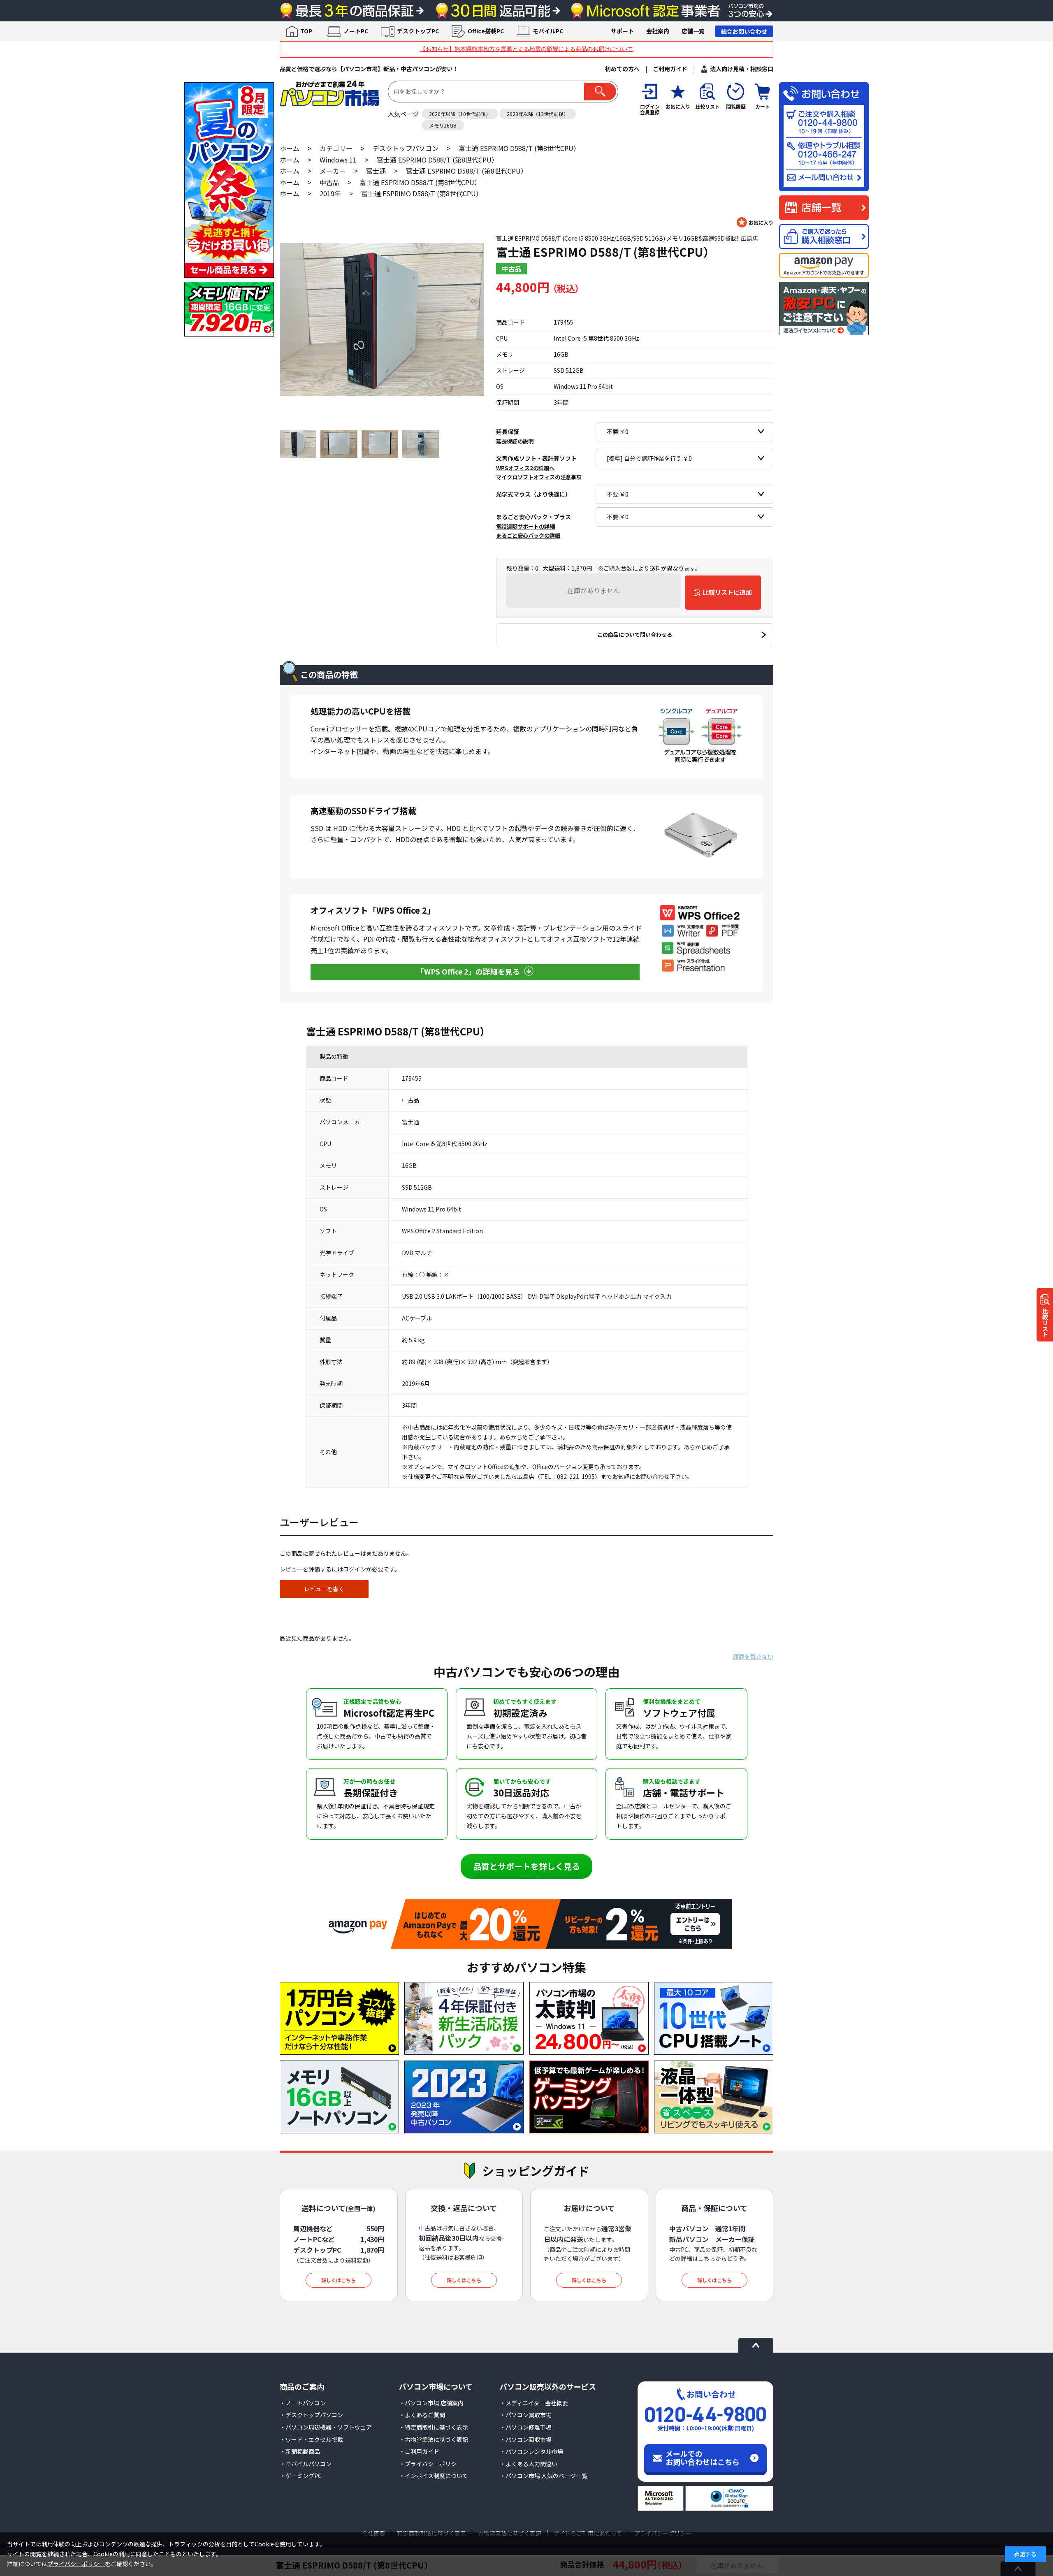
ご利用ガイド (670, 69)
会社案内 (658, 31)
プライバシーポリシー (76, 2564)
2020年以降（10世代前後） (460, 114)
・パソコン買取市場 (526, 2415)
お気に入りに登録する (755, 222)
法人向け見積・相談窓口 (742, 69)
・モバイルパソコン (306, 2464)
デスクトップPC (418, 31)
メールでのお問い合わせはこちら (703, 2458)
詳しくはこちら (339, 2280)
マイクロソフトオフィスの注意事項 (539, 477)
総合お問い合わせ (744, 31)
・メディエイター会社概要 (534, 2403)
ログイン (355, 1569)
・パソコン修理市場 (526, 2427)
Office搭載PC (486, 31)
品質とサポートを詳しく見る (526, 1866)
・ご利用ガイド (419, 2451)
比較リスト (1045, 1323)
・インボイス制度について (434, 2476)
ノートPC (356, 31)
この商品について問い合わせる (635, 635)
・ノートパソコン (303, 2403)
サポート (622, 31)
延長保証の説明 (515, 441)
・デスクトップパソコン (311, 2415)
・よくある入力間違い (529, 2464)
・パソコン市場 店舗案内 (431, 2403)
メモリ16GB (443, 125)
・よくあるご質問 (422, 2415)
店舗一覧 (693, 31)
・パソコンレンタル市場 (531, 2451)
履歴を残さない (753, 1656)
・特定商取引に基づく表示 (434, 2427)
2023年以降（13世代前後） (538, 114)
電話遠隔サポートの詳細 (525, 526)
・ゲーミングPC (301, 2476)
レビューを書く (324, 1589)
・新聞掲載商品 (300, 2451)
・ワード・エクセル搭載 (311, 2439)
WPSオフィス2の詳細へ (525, 468)
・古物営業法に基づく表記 (434, 2439)
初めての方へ (622, 69)
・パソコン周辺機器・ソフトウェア (326, 2427)
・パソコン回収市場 (526, 2439)
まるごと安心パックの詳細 (528, 535)
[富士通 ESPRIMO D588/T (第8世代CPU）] (382, 319)
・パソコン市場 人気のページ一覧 (544, 2476)
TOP (306, 31)
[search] (600, 92)
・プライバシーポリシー (431, 2464)
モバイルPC (548, 31)
